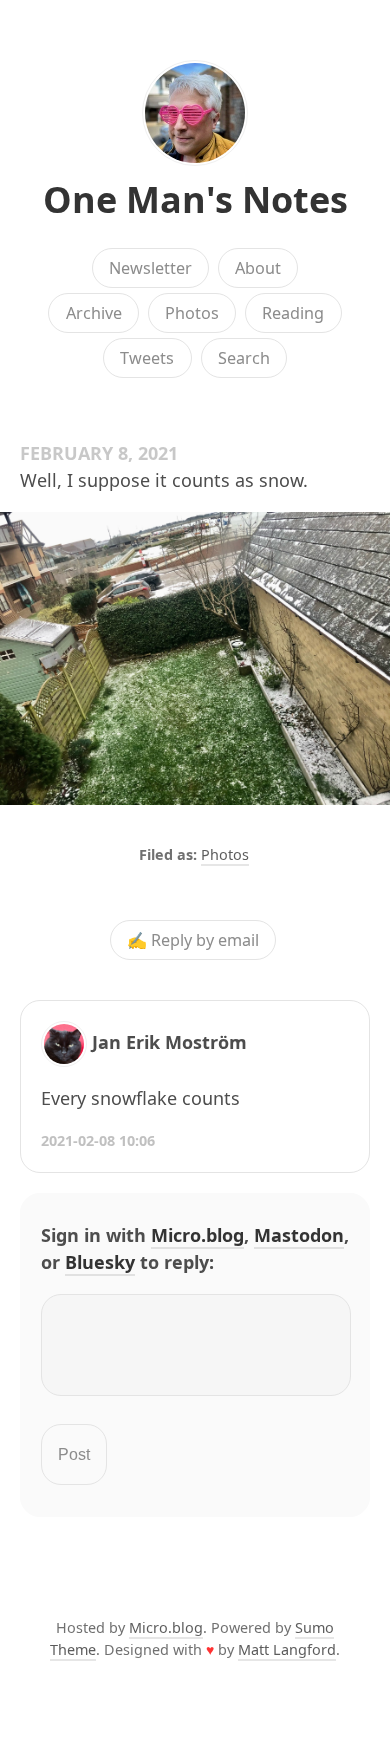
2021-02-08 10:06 (98, 1140)
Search (244, 358)
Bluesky (100, 1262)
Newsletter (150, 268)
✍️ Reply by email (193, 940)
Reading (293, 313)
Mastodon (299, 1235)
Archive (94, 313)
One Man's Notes (195, 199)
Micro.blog (197, 1235)
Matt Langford (287, 1649)
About (258, 268)
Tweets (147, 358)
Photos (192, 313)
